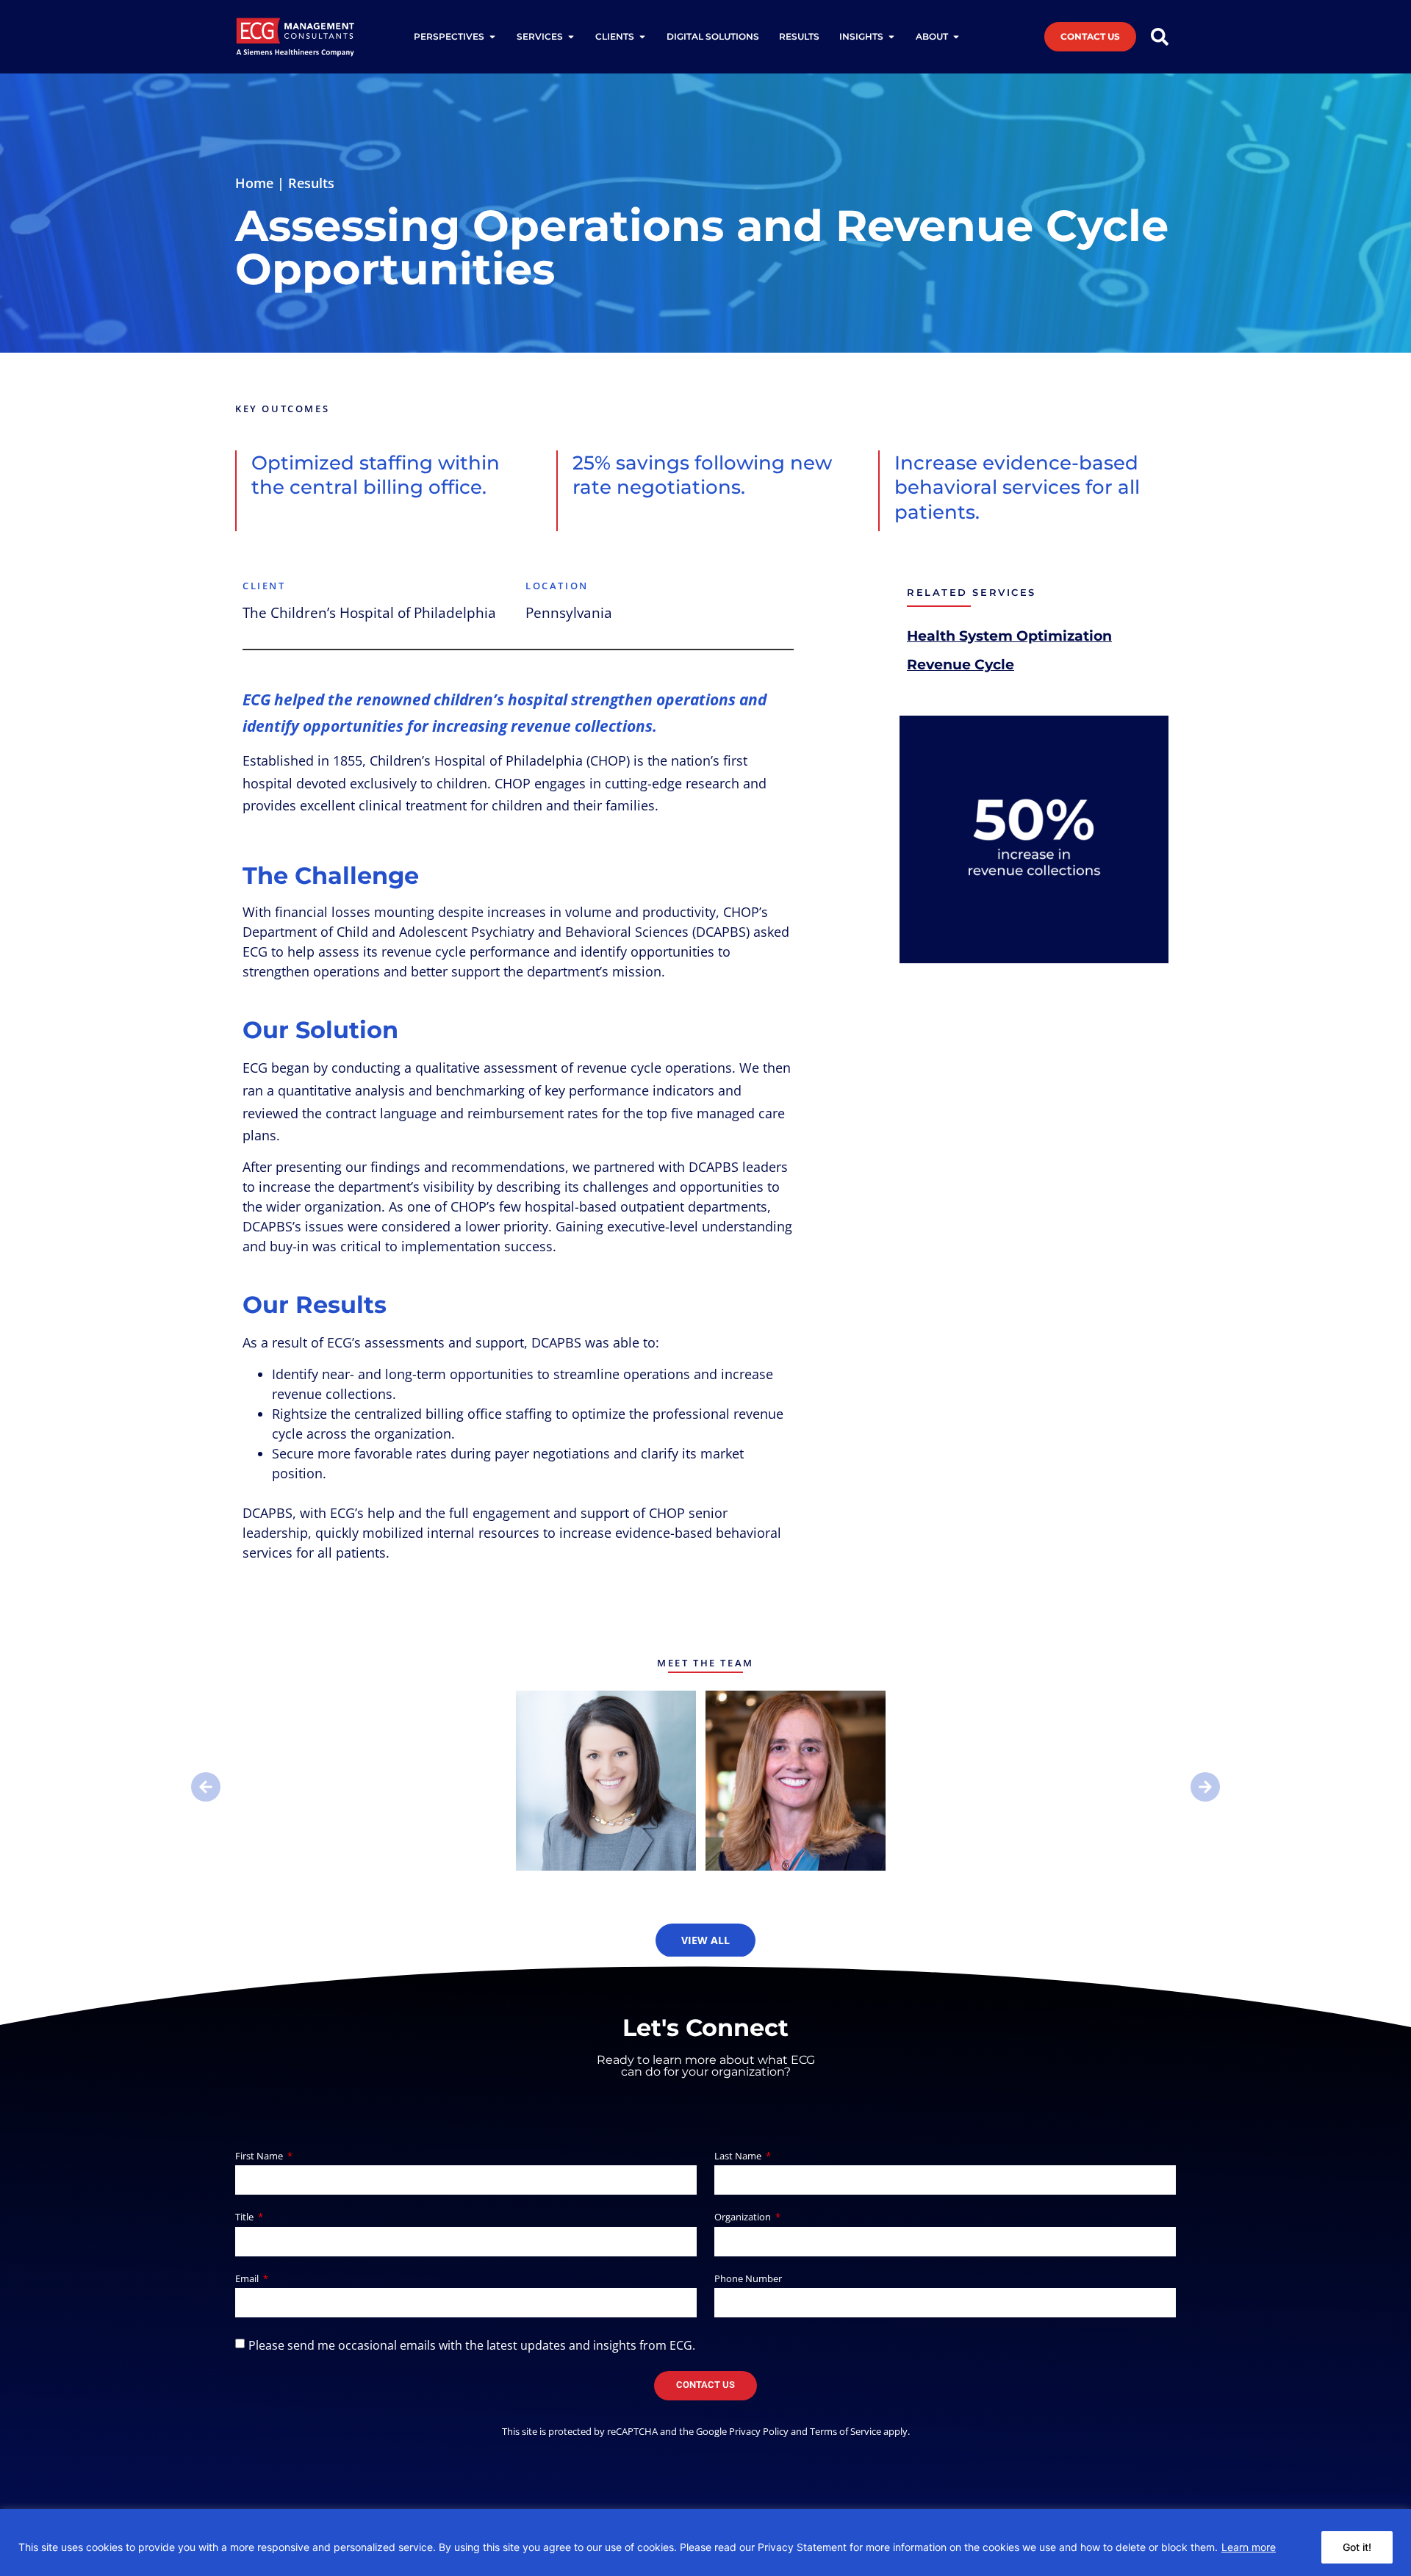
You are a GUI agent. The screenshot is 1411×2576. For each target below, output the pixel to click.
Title (245, 2218)
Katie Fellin (606, 1772)
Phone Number (748, 2280)
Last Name (739, 2157)
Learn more (1249, 2547)
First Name (260, 2157)
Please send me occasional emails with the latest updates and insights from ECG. (472, 2345)
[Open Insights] (891, 37)
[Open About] (956, 37)
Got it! (1357, 2547)
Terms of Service (845, 2431)
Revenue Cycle (961, 664)
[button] (206, 1787)
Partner (606, 1791)
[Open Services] (571, 37)
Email (248, 2280)
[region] (705, 2543)
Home (254, 183)
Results (311, 183)
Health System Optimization (1009, 636)
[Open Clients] (642, 37)
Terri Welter (796, 1772)
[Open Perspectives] (492, 37)
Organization (744, 2218)
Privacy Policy (759, 2431)
